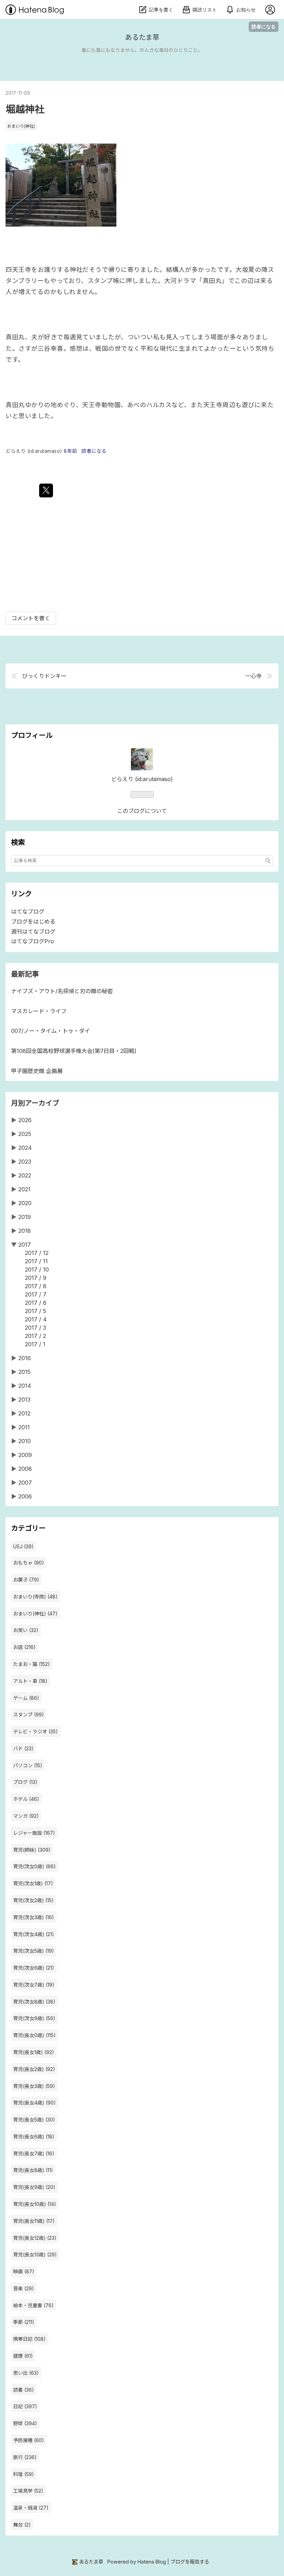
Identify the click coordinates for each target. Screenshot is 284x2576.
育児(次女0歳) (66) (34, 1866)
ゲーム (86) (26, 1698)
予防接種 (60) (29, 2440)
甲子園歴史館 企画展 (37, 1071)
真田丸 (212, 281)
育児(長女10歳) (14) (35, 2204)
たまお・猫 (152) (32, 1664)
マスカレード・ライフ (39, 1011)
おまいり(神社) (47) (35, 1614)
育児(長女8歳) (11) (33, 2170)
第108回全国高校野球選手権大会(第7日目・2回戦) (74, 1051)
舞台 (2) (22, 2525)
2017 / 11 (36, 1261)
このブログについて (142, 811)
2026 (25, 1120)
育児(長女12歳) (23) (35, 2238)
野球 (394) (25, 2423)
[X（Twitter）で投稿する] (46, 491)
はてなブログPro (33, 941)
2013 (24, 1400)
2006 (25, 1496)
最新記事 (25, 974)
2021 (24, 1189)
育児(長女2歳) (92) (34, 2069)
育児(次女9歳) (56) (34, 2018)
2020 (25, 1203)
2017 (25, 1245)
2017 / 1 (35, 1344)
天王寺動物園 (101, 405)
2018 (25, 1231)
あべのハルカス (149, 405)
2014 (25, 1386)
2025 (25, 1134)
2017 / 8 (36, 1286)
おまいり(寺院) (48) (35, 1597)
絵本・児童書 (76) (33, 2305)
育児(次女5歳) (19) (34, 1951)
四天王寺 (18, 270)
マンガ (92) (26, 1816)
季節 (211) (24, 2322)
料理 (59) (24, 2474)
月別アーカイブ (35, 1103)
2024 (25, 1148)
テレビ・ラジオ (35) (35, 1731)
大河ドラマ (180, 281)
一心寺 (254, 676)
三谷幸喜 (51, 349)
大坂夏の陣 (252, 270)
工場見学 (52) (28, 2491)
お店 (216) (24, 1647)
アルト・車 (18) (30, 1681)
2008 (25, 1469)
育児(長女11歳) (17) (34, 2221)
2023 (25, 1162)
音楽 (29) (24, 2288)
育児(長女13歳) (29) (35, 2254)
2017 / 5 (35, 1311)
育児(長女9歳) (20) (34, 2187)
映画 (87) (24, 2271)
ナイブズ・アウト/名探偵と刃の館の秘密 (62, 991)
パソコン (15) (28, 1765)
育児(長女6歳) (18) (34, 2137)
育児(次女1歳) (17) (33, 1883)
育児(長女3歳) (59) (34, 2086)
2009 (25, 1455)
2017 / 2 (35, 1336)
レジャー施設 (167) (34, 1833)
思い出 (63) (26, 2373)
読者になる (264, 26)
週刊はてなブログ (33, 932)
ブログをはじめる (33, 922)
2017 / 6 (36, 1303)
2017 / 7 (36, 1294)
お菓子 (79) (26, 1580)
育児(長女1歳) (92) (34, 2052)
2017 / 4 (36, 1319)
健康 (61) (23, 2356)
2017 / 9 (36, 1278)
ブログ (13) (25, 1782)
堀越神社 (25, 109)
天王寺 (213, 405)
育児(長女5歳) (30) (34, 2120)
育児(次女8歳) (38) (34, 2002)
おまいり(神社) (21, 126)
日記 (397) (25, 2406)
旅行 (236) (25, 2457)
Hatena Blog (152, 2562)
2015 (24, 1372)
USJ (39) (23, 1546)
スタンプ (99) (29, 1715)
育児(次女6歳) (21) (34, 1968)
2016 (25, 1358)
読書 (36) (24, 2390)
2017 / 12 (37, 1253)
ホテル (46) (26, 1799)
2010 (25, 1441)
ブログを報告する (190, 2562)
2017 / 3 (35, 1328)
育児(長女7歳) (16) (34, 2153)
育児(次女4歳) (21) (34, 1934)
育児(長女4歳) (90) (34, 2103)
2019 (25, 1217)
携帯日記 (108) (29, 2339)
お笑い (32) (26, 1630)
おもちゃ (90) (29, 1563)
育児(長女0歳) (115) (34, 2035)
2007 (25, 1483)
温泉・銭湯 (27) (31, 2508)
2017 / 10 (37, 1269)
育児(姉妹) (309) (32, 1850)
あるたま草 (142, 37)
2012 (24, 1413)
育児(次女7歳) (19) (34, 1985)
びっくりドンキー (44, 676)
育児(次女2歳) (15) (33, 1900)
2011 (24, 1427)
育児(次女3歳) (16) (34, 1917)
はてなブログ (28, 911)
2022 (25, 1175)
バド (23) (23, 1748)
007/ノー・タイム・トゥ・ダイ (51, 1031)
